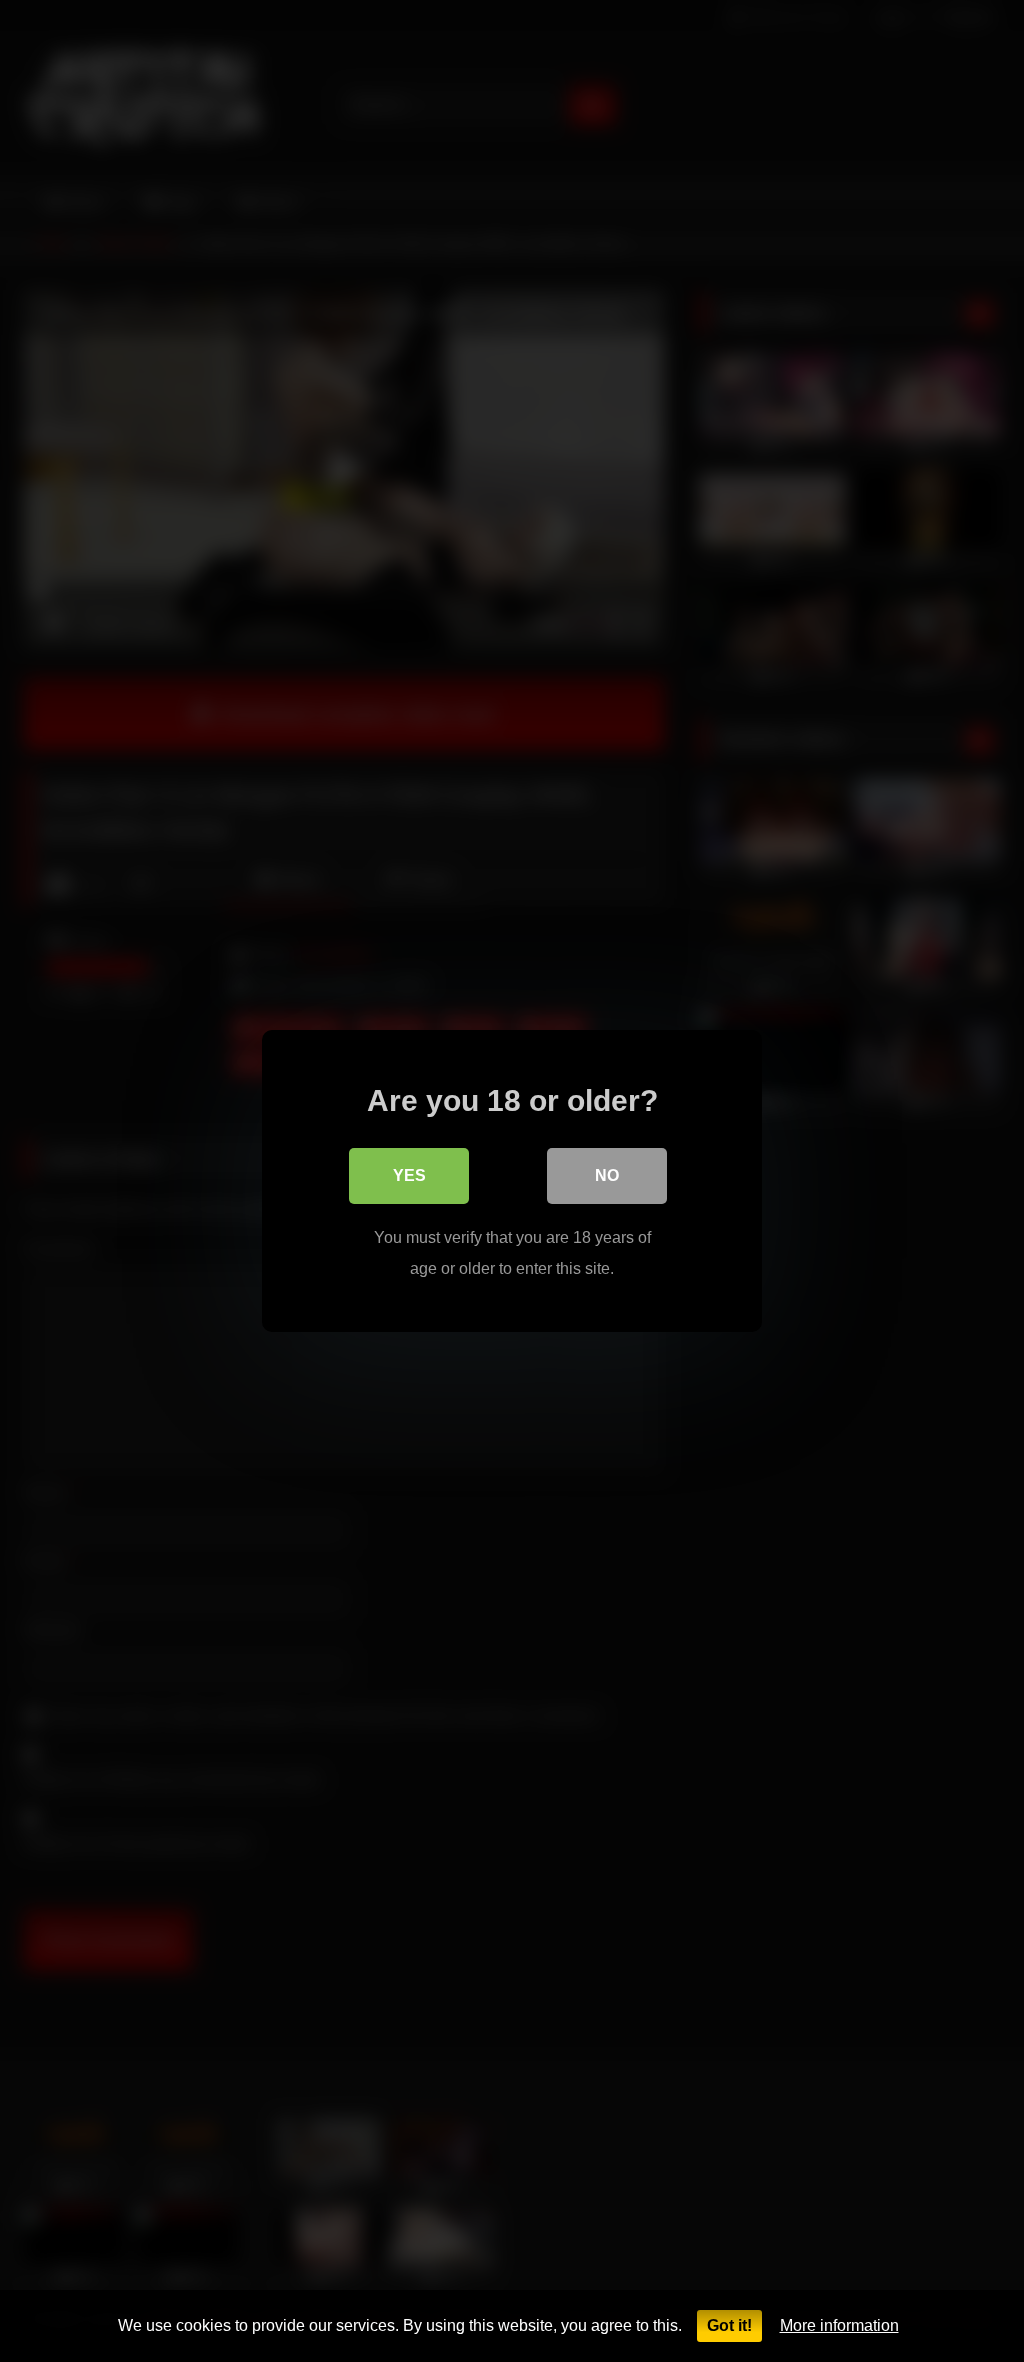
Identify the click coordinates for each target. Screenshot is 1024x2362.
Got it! (729, 2325)
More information (839, 2325)
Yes (409, 1175)
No (607, 1175)
